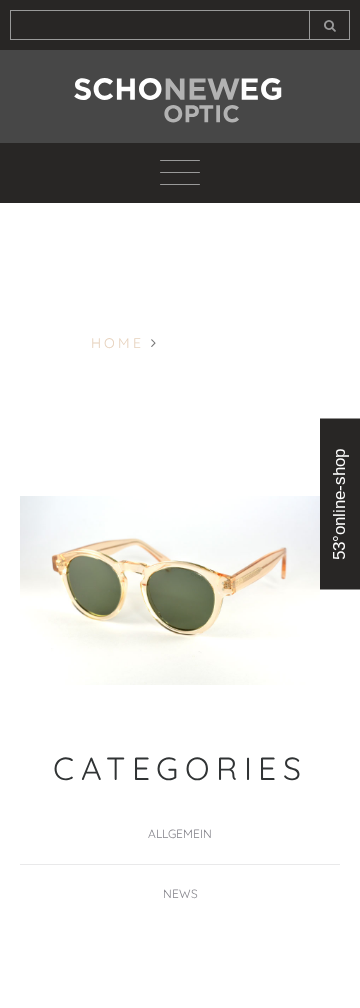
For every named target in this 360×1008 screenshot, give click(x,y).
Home (117, 343)
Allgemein (180, 833)
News (180, 893)
